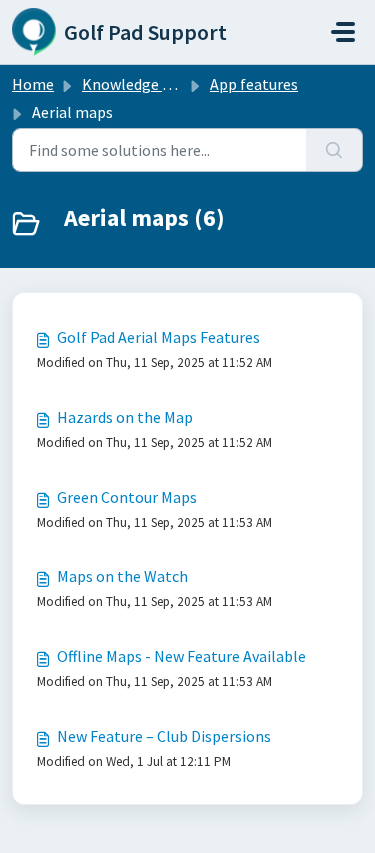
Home (33, 84)
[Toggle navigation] (343, 32)
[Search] (334, 150)
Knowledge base (138, 84)
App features (254, 84)
